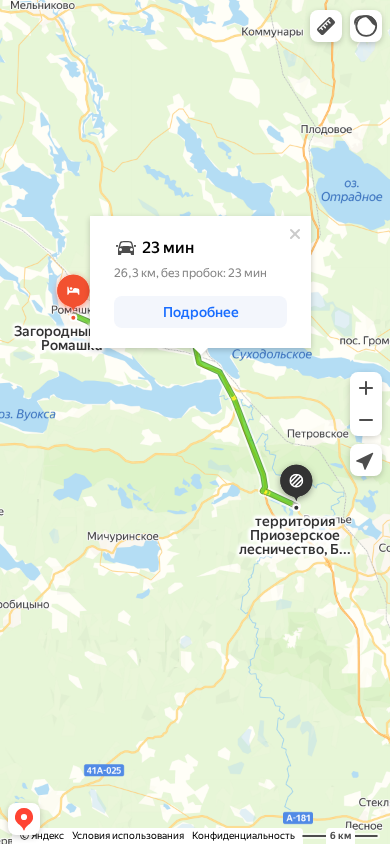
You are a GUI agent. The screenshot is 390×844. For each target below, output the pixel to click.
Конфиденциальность (243, 835)
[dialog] (200, 282)
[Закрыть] (295, 234)
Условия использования (128, 835)
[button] (326, 26)
